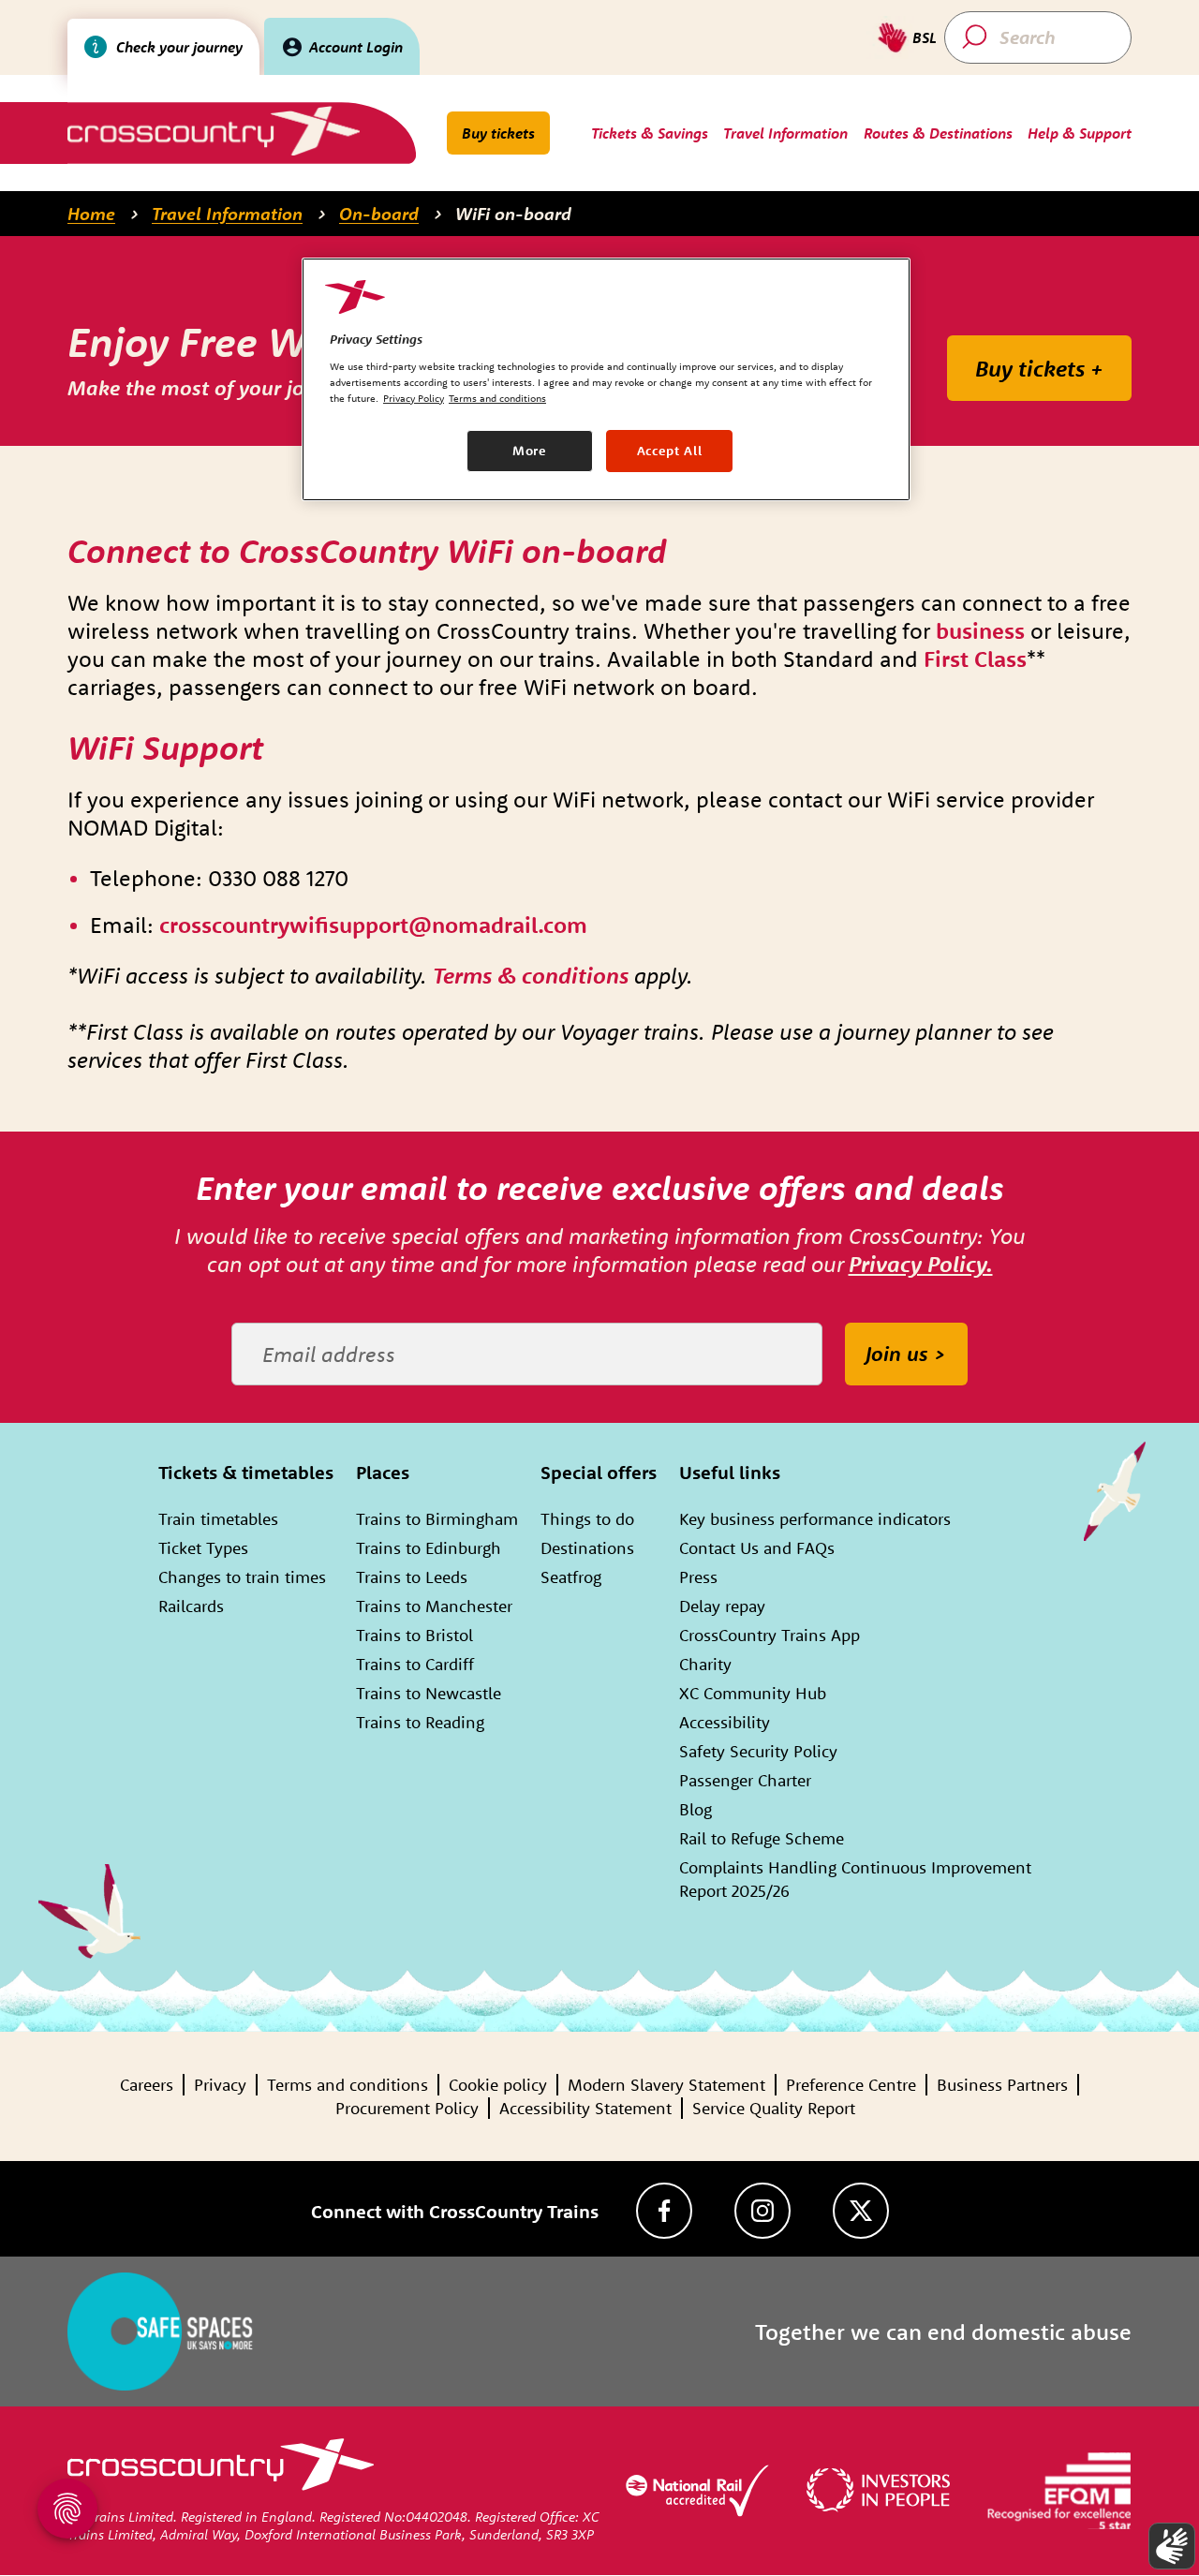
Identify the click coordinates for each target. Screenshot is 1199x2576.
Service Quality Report (774, 2108)
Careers (147, 2085)
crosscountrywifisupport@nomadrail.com (373, 925)
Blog (696, 1809)
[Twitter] (861, 2211)
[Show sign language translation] (1172, 2546)
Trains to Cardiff (415, 1664)
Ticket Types (203, 1548)
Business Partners (1002, 2085)
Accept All (670, 451)
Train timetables (218, 1519)
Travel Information (227, 214)
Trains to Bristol (414, 1635)
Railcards (191, 1606)
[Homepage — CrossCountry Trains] (213, 131)
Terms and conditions (348, 2085)
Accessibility (725, 1722)
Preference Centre (851, 2085)
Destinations (587, 1548)
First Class (975, 659)
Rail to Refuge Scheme (762, 1838)
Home (91, 214)
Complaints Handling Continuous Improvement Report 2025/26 (855, 1879)
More (530, 451)
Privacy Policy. (921, 1264)
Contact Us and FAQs (757, 1548)
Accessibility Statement (585, 2108)
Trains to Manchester (434, 1606)
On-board (379, 214)
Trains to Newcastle (429, 1693)
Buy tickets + (1039, 368)
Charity (705, 1664)
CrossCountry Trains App (770, 1635)
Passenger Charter (745, 1780)
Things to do (587, 1519)
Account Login (356, 47)
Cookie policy (498, 2085)
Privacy (220, 2085)
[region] (606, 379)
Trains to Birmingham (437, 1519)
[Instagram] (762, 2211)
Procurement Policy (407, 2108)
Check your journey (179, 47)
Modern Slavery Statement (666, 2085)
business (983, 630)
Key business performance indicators (815, 1519)
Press (698, 1577)
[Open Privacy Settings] (67, 2509)
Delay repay (722, 1606)
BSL (925, 37)
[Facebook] (664, 2211)
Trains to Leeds (412, 1577)
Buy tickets (498, 133)
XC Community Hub (753, 1693)
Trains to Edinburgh (429, 1548)
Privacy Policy (414, 398)
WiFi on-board (513, 214)
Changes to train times (242, 1577)
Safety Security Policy (758, 1751)
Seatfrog (571, 1577)
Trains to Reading (420, 1722)
